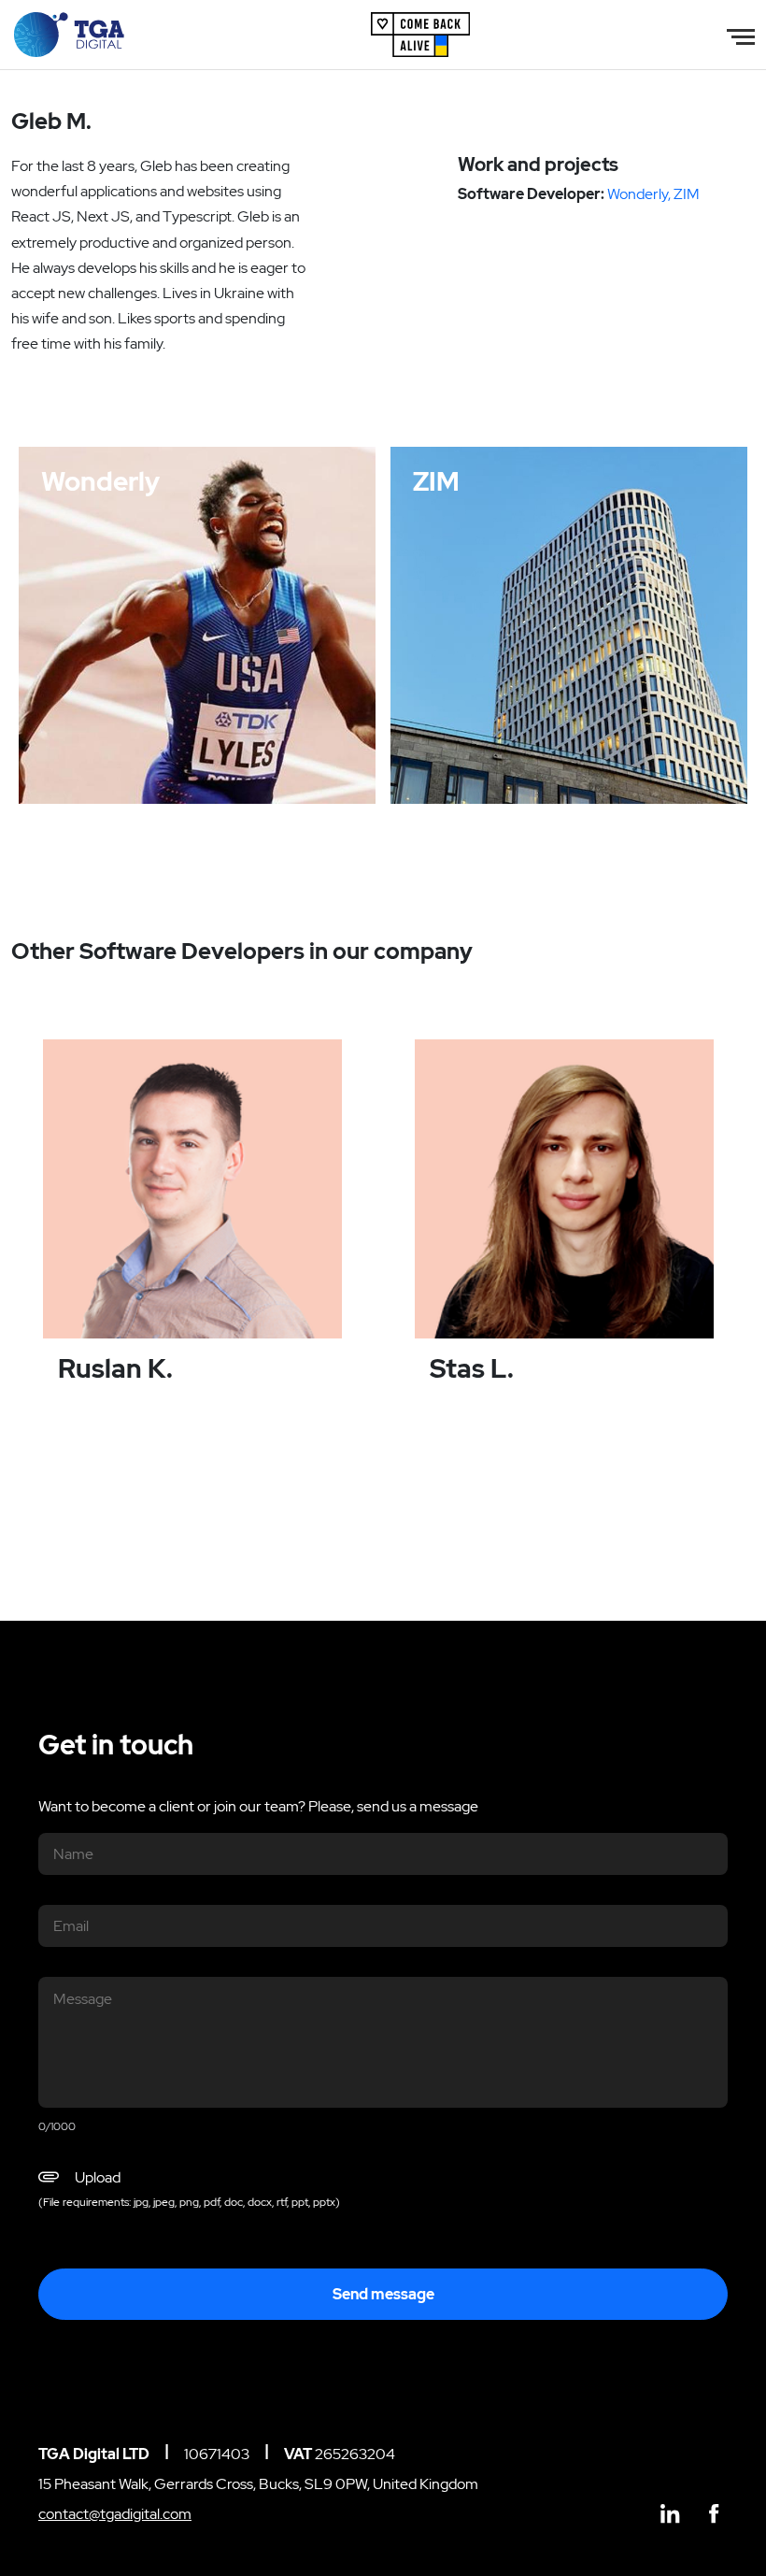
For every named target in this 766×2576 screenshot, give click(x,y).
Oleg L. (642, 755)
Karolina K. (175, 755)
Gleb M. (111, 755)
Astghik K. (703, 755)
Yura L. (480, 755)
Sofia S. (83, 777)
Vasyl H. (588, 755)
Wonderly (638, 194)
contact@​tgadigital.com (115, 2514)
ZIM (687, 194)
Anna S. (239, 755)
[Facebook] (714, 2515)
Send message (383, 2294)
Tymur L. (298, 755)
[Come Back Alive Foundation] (420, 33)
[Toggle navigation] (741, 35)
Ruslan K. (141, 777)
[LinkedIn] (670, 2515)
